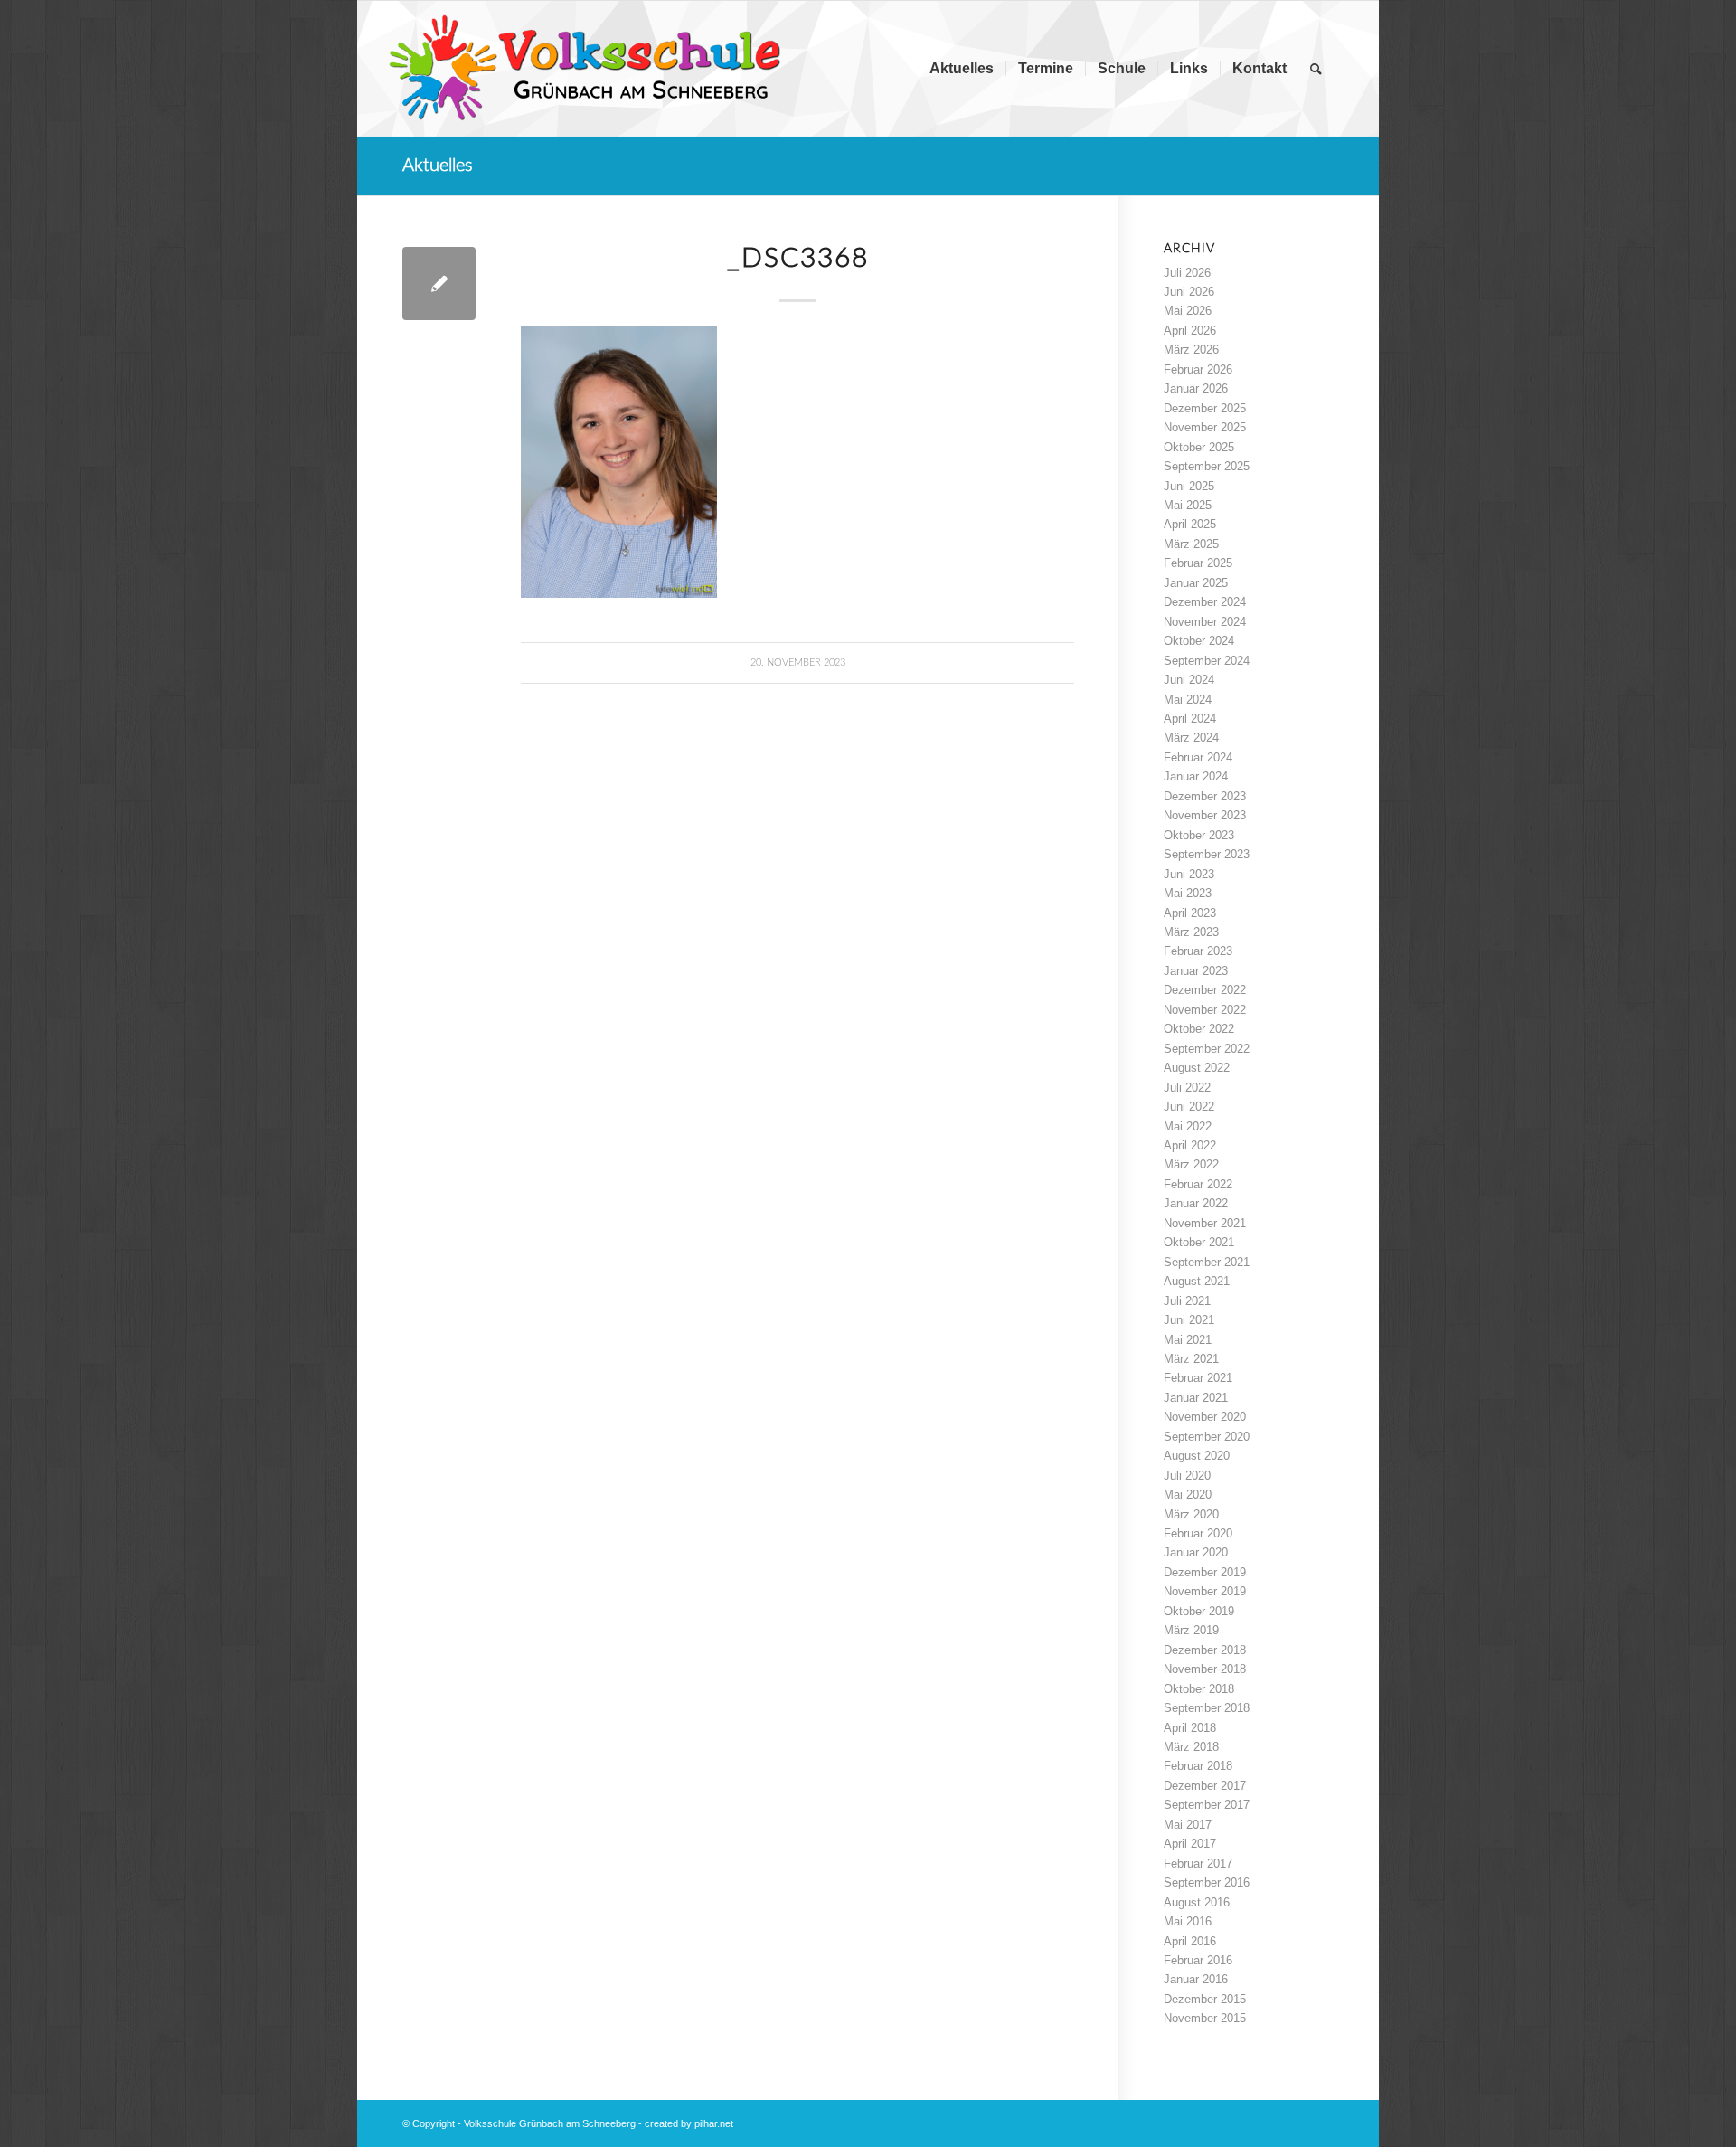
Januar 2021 (1196, 1398)
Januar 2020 (1196, 1552)
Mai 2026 (1188, 311)
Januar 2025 (1196, 583)
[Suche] (1316, 69)
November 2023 (1205, 815)
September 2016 (1207, 1882)
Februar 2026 (1198, 369)
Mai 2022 (1188, 1126)
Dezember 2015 (1205, 1999)
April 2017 (1190, 1844)
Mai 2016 (1188, 1921)
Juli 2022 (1187, 1088)
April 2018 (1190, 1728)
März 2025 (1191, 544)
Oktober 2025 (1199, 447)
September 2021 (1207, 1262)
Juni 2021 (1189, 1320)
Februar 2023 (1198, 951)
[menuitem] (962, 69)
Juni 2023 (1189, 874)
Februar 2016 (1198, 1960)
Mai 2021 (1188, 1340)
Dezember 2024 (1205, 602)
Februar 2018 (1198, 1766)
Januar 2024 (1196, 776)
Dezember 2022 (1205, 990)
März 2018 (1191, 1747)
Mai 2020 (1188, 1494)
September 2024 (1207, 661)
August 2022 (1197, 1068)
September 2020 (1207, 1437)
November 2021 (1205, 1223)
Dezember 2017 (1205, 1786)
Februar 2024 (1198, 757)
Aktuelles (438, 166)
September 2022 (1207, 1049)
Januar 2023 (1196, 971)
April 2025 (1190, 524)
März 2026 (1191, 350)
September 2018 (1207, 1708)
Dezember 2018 (1205, 1650)
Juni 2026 (1189, 292)
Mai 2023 (1188, 893)
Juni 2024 (1189, 680)
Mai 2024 (1188, 700)
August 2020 (1197, 1456)
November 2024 (1205, 622)
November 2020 (1205, 1417)
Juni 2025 (1189, 486)
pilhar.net (714, 2123)
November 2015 (1205, 2018)
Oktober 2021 (1199, 1242)
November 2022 (1205, 1010)
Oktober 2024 (1199, 641)
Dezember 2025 (1205, 408)
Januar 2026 (1196, 388)
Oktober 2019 (1199, 1611)
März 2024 (1191, 738)
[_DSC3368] (439, 284)
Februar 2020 (1198, 1533)
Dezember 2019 (1205, 1572)
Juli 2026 (1187, 273)
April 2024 (1190, 719)
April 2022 (1190, 1145)
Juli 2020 (1187, 1475)
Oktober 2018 (1199, 1689)
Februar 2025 (1198, 563)
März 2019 (1191, 1630)
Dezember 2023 (1205, 796)
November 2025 (1205, 427)
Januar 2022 (1196, 1203)
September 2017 (1207, 1805)
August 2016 (1197, 1902)
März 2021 (1191, 1359)
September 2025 (1207, 466)
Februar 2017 (1198, 1863)
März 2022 (1191, 1164)
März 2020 (1191, 1514)
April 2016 (1190, 1941)
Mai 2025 (1188, 505)
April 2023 (1190, 913)
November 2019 (1205, 1591)
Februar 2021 (1198, 1378)
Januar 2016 (1196, 1979)
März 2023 (1191, 932)
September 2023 (1207, 854)
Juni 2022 (1189, 1107)
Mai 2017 (1188, 1825)
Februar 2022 (1198, 1184)
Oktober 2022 (1199, 1029)
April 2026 (1190, 331)
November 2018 (1205, 1669)
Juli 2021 (1187, 1301)
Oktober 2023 (1199, 835)
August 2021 (1197, 1281)
